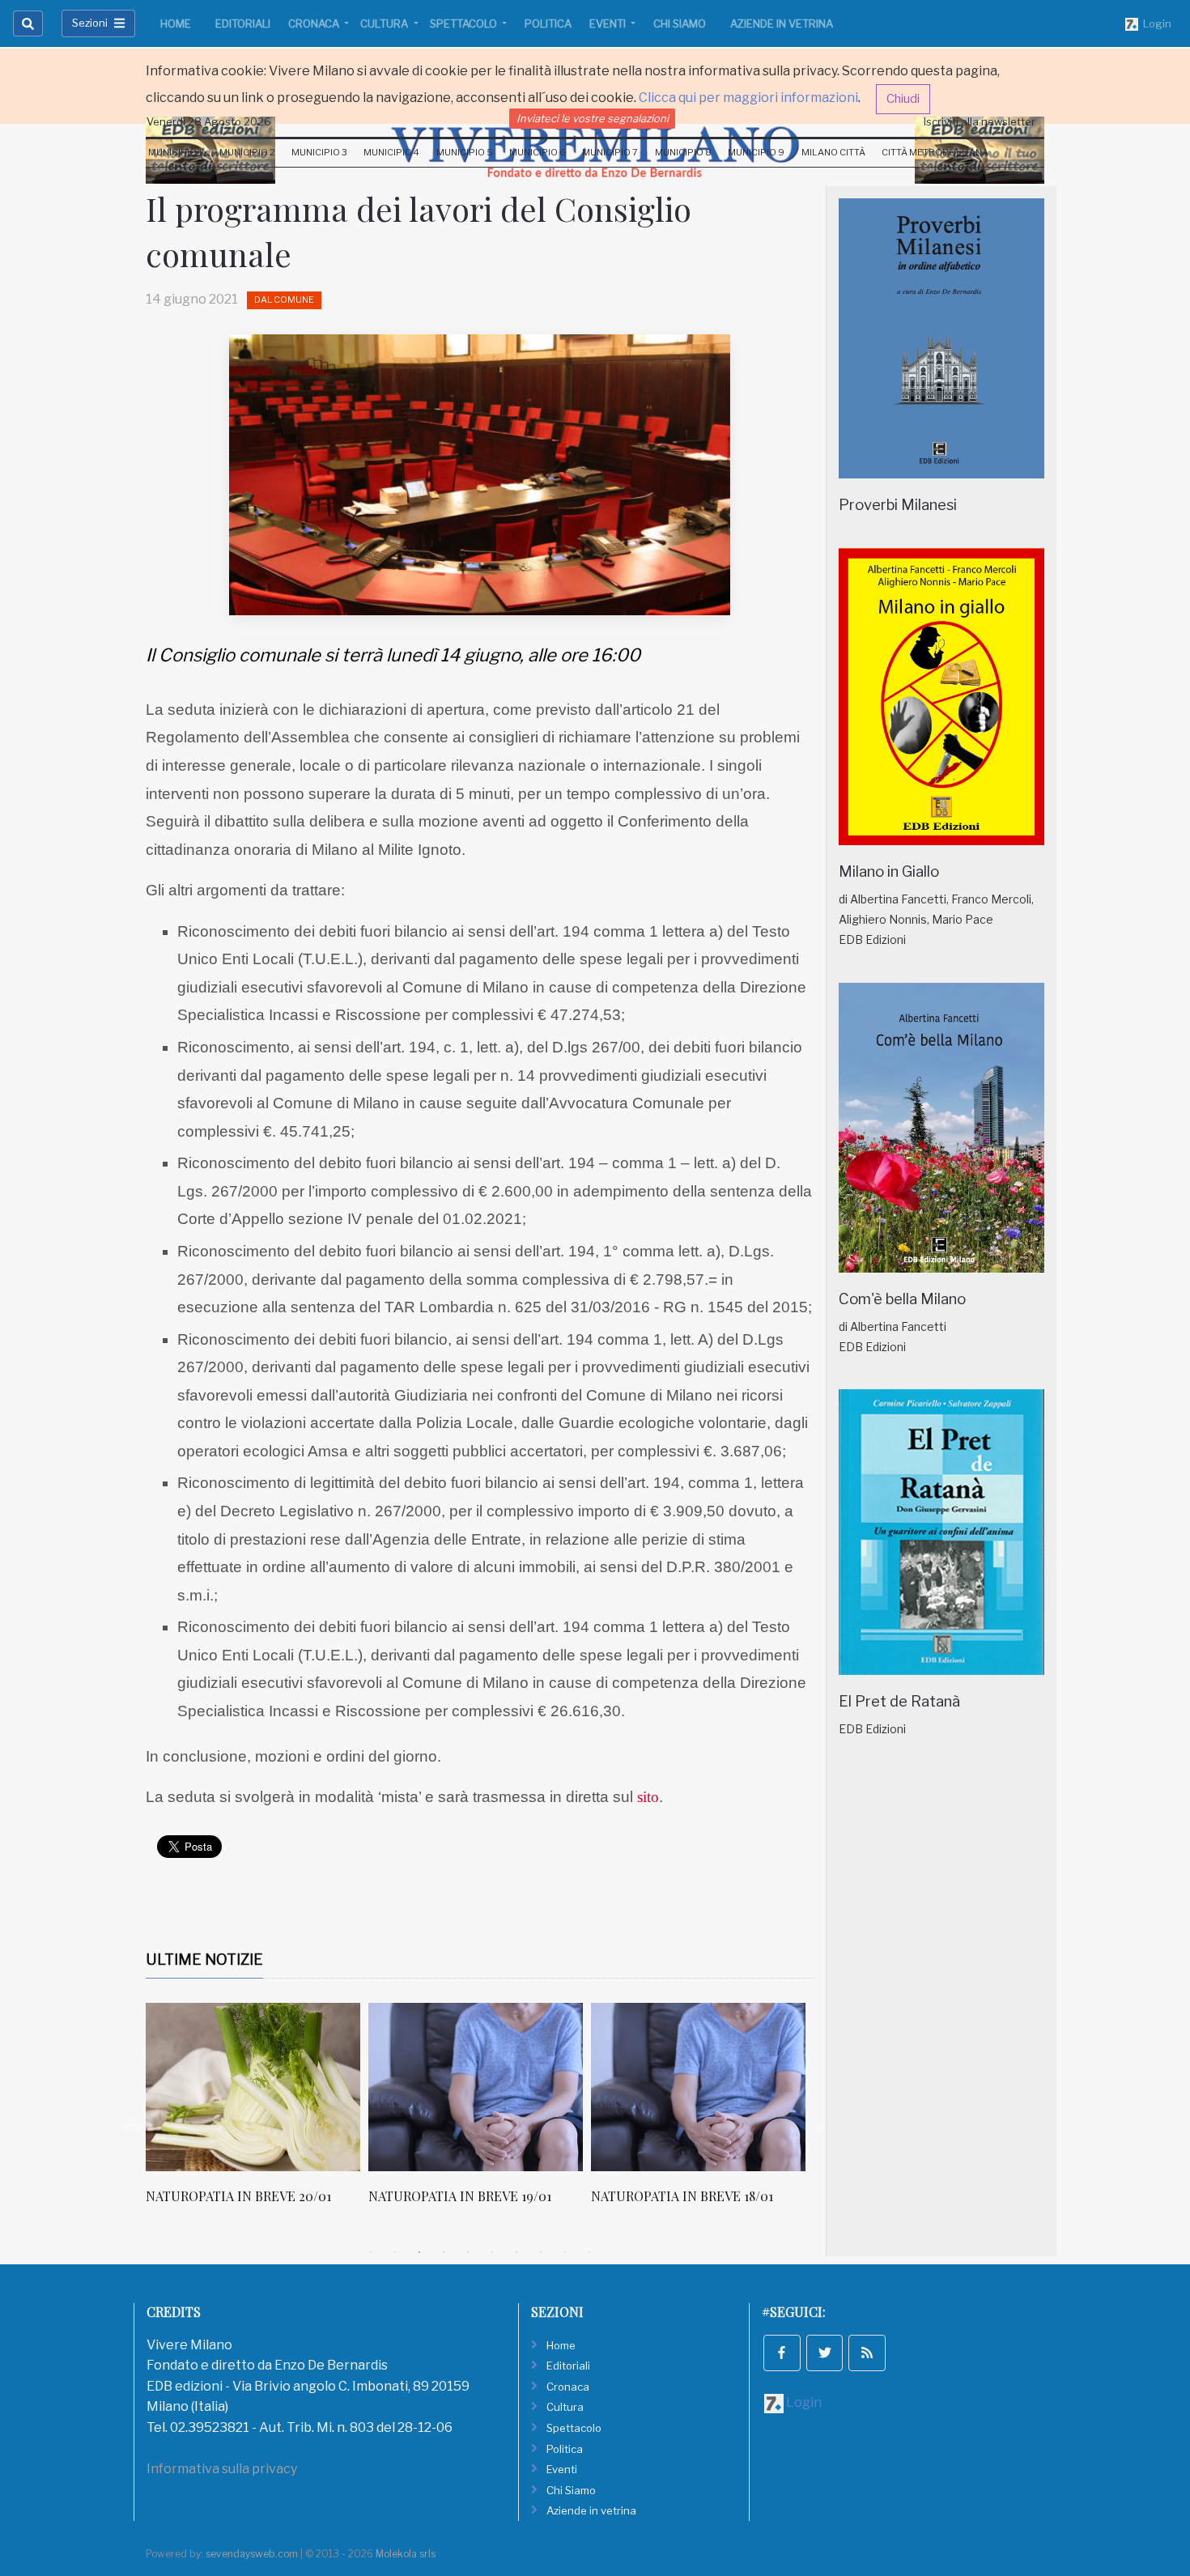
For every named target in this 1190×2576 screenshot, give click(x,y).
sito (648, 1797)
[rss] (867, 2353)
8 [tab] (541, 2252)
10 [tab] (589, 2252)
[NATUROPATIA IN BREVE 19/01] (476, 2087)
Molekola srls (406, 2554)
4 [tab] (444, 2252)
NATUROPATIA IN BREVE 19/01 (460, 2196)
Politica (548, 23)
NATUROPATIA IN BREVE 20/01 (238, 2196)
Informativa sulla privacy (222, 2469)
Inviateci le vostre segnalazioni (593, 118)
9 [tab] (565, 2252)
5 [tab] (468, 2252)
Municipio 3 (319, 152)
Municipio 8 (683, 152)
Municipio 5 (465, 152)
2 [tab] (395, 2252)
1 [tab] (371, 2252)
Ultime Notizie (204, 1960)
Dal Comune (284, 300)
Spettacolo (465, 23)
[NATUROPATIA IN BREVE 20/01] (253, 2087)
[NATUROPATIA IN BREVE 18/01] (698, 2087)
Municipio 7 (610, 152)
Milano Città (833, 152)
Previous (134, 2122)
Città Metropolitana (935, 152)
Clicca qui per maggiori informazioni (748, 98)
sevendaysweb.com (252, 2554)
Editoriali (243, 23)
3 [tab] (419, 2252)
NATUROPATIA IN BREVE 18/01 (682, 2196)
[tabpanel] (257, 2112)
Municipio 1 (175, 152)
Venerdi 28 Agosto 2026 (209, 121)
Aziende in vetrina (782, 23)
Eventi (609, 23)
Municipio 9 (756, 152)
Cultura (385, 23)
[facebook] (782, 2353)
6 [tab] (492, 2252)
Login (1155, 23)
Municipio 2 (247, 152)
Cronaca (315, 23)
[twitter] (825, 2353)
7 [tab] (516, 2252)
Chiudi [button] (903, 99)
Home (176, 23)
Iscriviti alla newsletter (980, 121)
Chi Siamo (680, 23)
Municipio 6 (538, 152)
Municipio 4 (391, 152)
